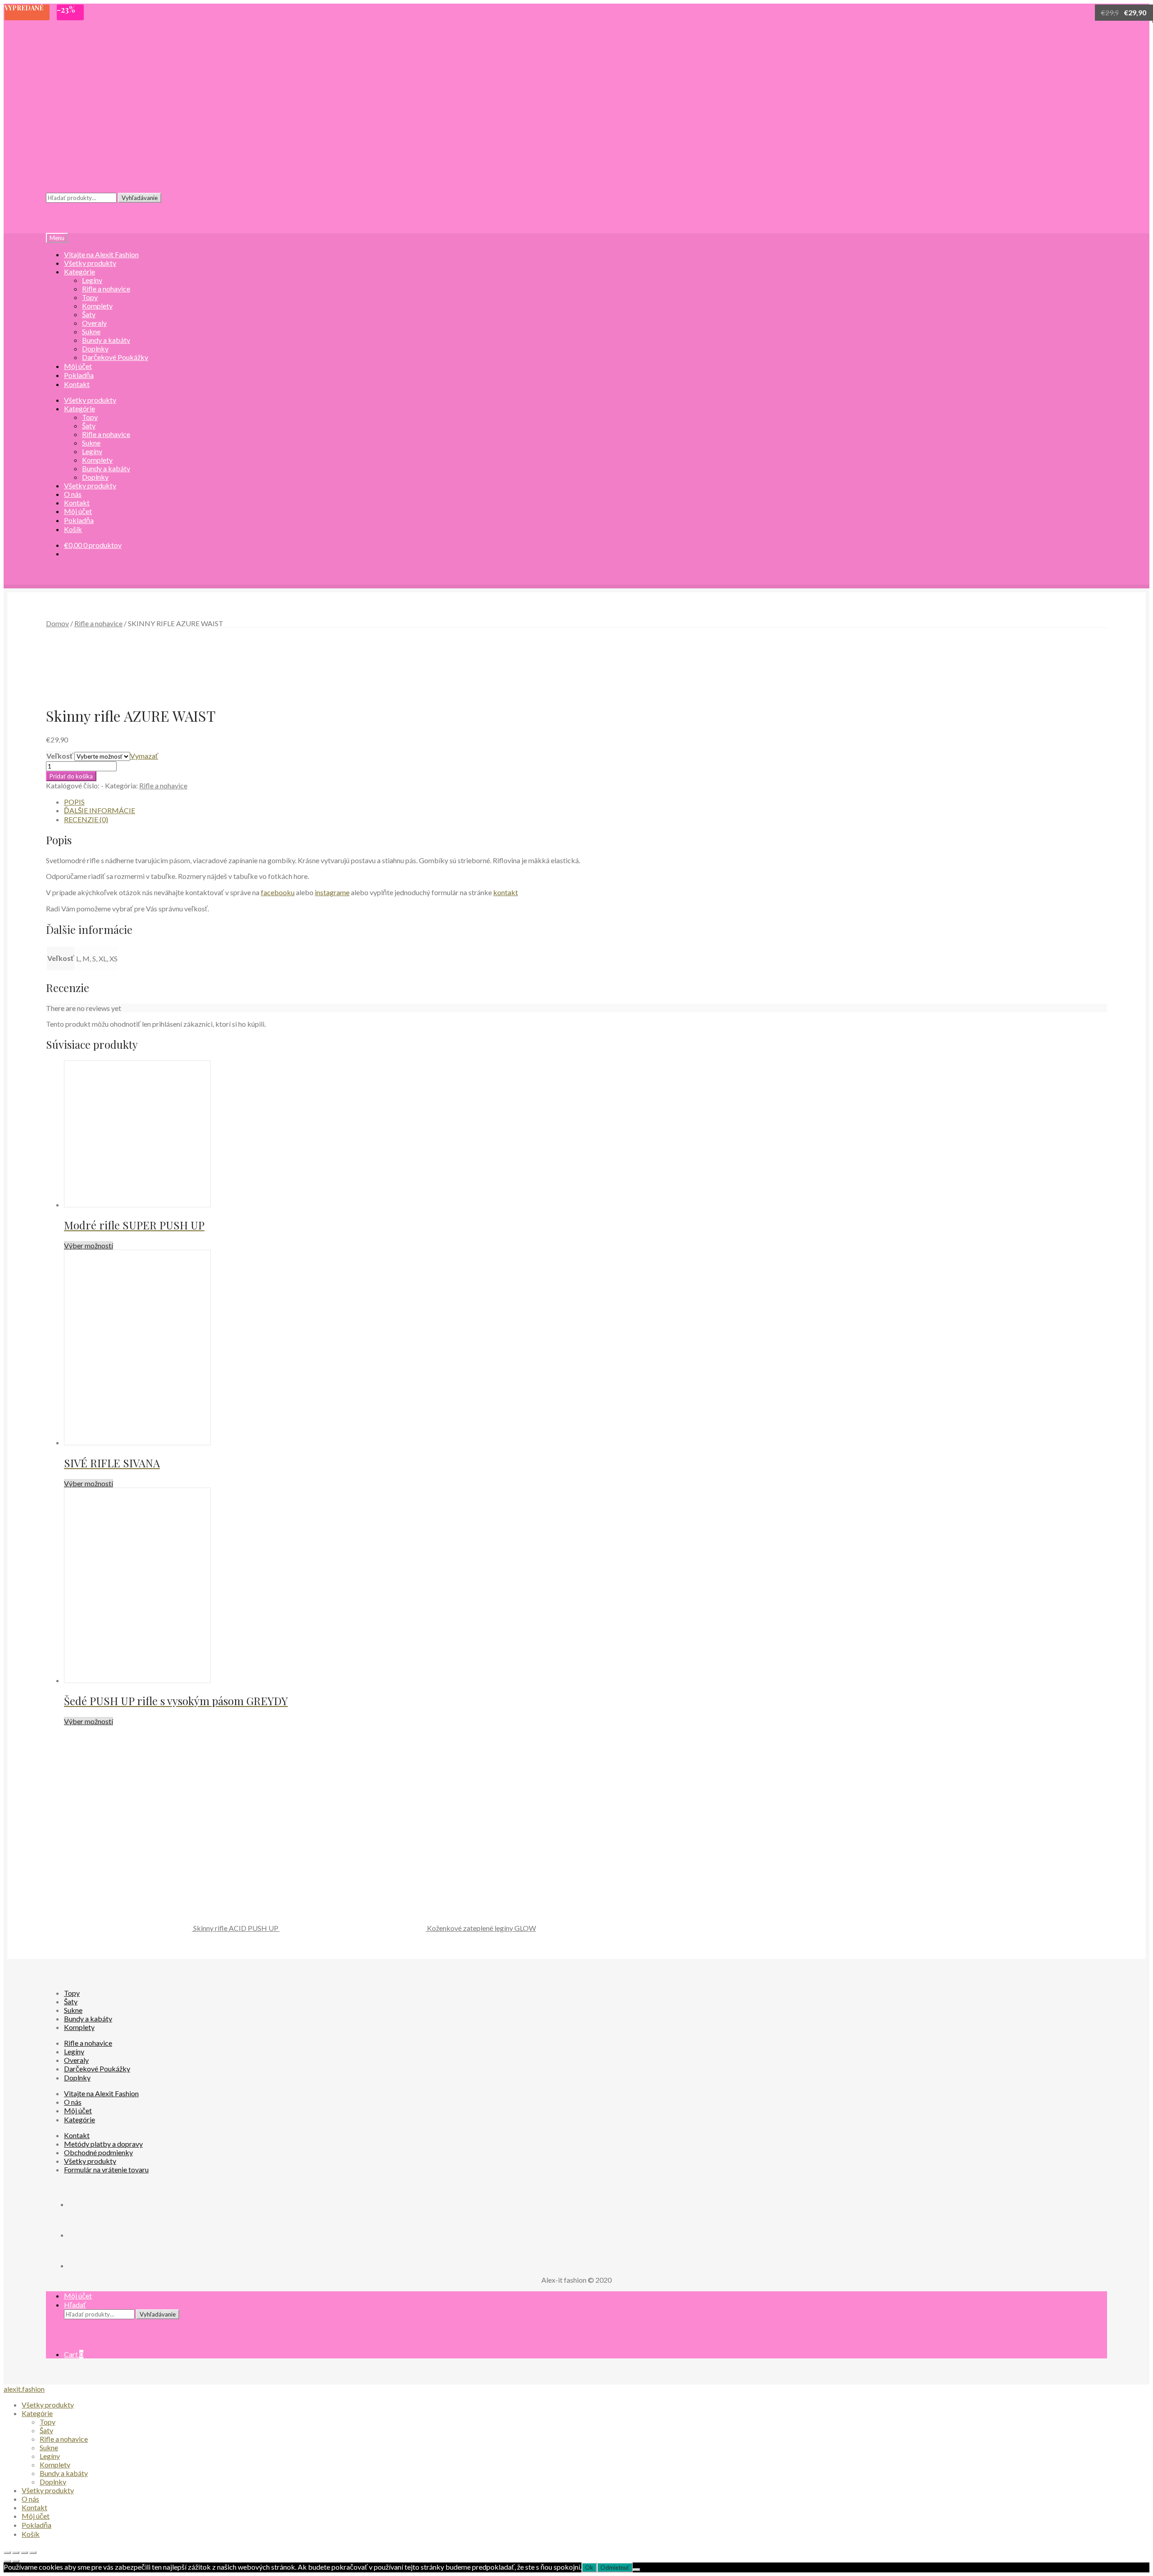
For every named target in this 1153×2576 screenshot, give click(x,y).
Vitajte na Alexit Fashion (101, 2093)
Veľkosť (60, 756)
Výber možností (89, 1245)
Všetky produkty (90, 485)
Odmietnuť (615, 2567)
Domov (57, 623)
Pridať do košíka (71, 776)
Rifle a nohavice (106, 289)
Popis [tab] (74, 802)
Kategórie (79, 271)
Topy (90, 297)
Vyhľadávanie (140, 198)
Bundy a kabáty (106, 340)
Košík (31, 2534)
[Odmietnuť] (636, 2570)
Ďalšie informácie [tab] (100, 810)
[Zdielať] (24, 2553)
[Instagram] (82, 2235)
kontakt (506, 892)
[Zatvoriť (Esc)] (33, 2553)
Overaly (94, 323)
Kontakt (77, 2135)
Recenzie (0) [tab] (86, 819)
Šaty (89, 314)
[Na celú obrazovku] (16, 2553)
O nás (73, 2102)
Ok (589, 2567)
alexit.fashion (24, 2389)
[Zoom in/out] (7, 2553)
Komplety (97, 306)
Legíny (92, 280)
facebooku (278, 892)
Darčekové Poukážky (115, 357)
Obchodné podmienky (98, 2152)
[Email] (82, 2265)
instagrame (332, 892)
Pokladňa (36, 2525)
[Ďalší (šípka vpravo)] (16, 2561)
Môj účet (78, 2110)
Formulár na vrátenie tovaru (106, 2169)
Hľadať (75, 2305)
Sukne (91, 331)
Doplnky (95, 348)
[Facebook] (82, 2204)
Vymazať (144, 756)
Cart (74, 2354)
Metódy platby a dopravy (103, 2144)
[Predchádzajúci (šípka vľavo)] (7, 2561)
